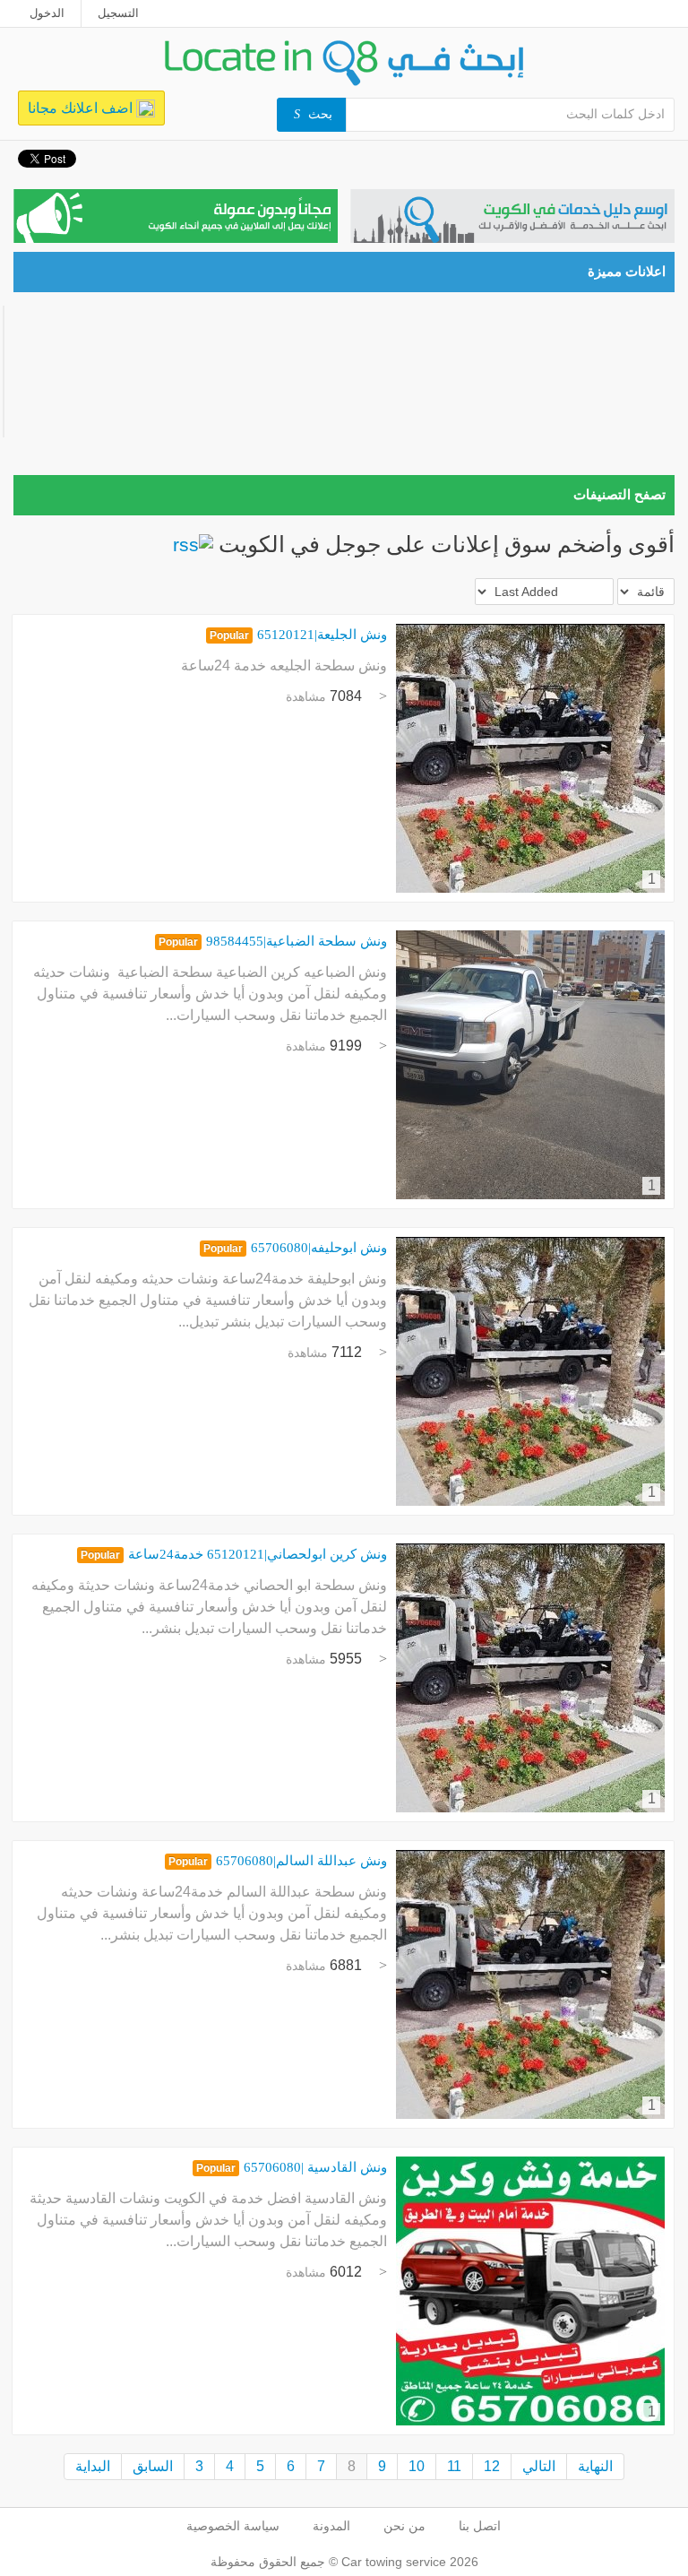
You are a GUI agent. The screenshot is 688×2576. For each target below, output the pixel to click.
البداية (93, 2466)
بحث (320, 114)
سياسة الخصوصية (233, 2526)
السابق (153, 2466)
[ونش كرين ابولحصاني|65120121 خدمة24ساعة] (530, 1678)
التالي (539, 2466)
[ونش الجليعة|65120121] (530, 758)
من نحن (404, 2526)
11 (454, 2466)
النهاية (595, 2466)
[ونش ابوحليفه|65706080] (530, 1371)
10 (417, 2466)
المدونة (331, 2526)
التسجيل (118, 13)
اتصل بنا (480, 2526)
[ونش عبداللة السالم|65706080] (530, 1984)
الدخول (47, 13)
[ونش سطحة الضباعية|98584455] (530, 1065)
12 (492, 2466)
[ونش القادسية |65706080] (530, 2291)
